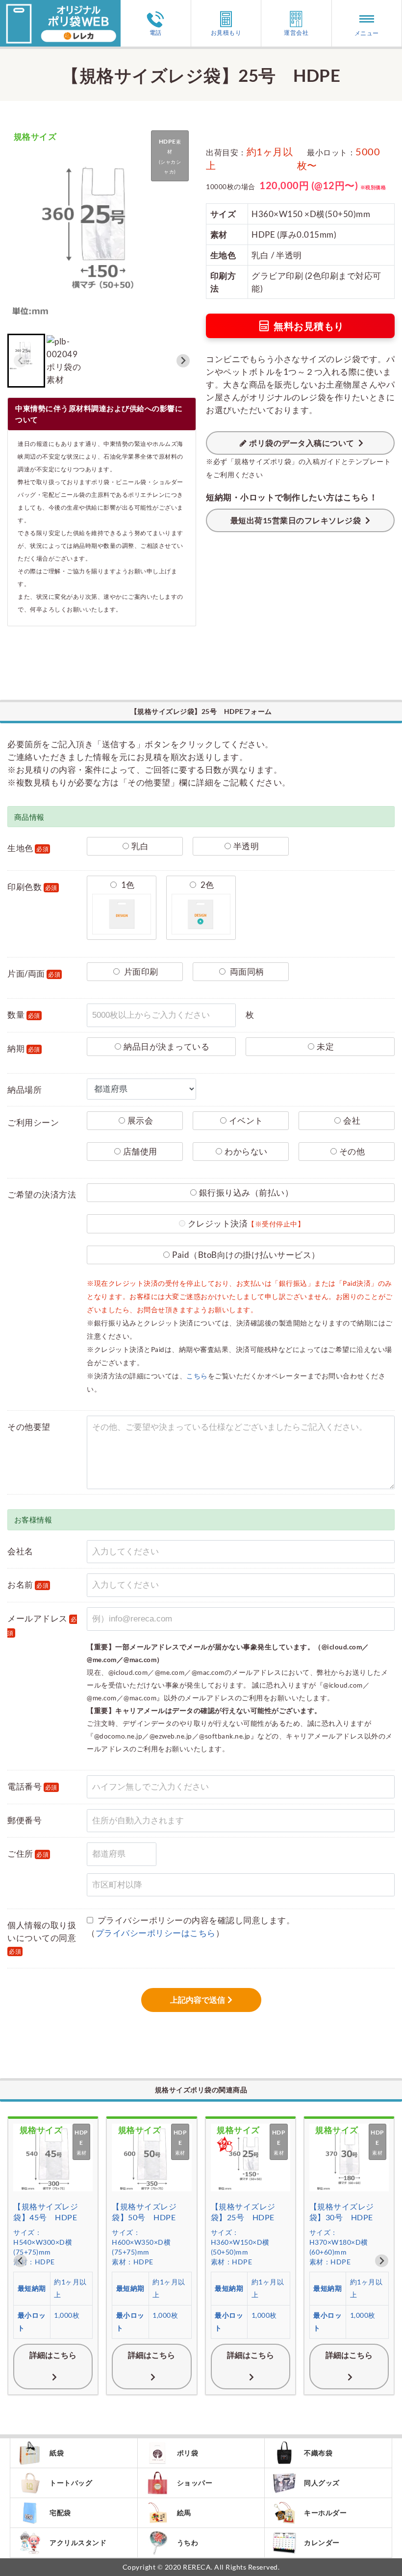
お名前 (28, 1584)
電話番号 (32, 1786)
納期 (24, 1048)
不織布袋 (318, 2453)
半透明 (246, 846)
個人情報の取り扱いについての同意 (42, 1938)
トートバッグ (71, 2483)
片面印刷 (140, 971)
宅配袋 (60, 2513)
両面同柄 (246, 971)
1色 (127, 885)
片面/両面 (34, 973)
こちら (197, 1376)
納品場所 (25, 1090)
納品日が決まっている (166, 1046)
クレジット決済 (246, 1223)
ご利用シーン (33, 1122)
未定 (325, 1046)
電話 (156, 32)
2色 (206, 885)
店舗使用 (140, 1151)
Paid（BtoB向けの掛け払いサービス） (246, 1255)
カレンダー (322, 2542)
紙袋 (57, 2453)
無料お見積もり (309, 326)
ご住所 (28, 1853)
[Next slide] (183, 361)
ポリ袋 (188, 2453)
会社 (352, 1120)
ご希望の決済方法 (42, 1194)
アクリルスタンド (78, 2542)
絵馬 (184, 2513)
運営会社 (296, 32)
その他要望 (29, 1427)
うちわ (188, 2542)
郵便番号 (25, 1820)
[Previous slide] (20, 361)
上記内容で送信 (198, 2000)
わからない (246, 1151)
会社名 (20, 1551)
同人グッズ (322, 2483)
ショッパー (195, 2483)
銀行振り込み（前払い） (246, 1192)
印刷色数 (32, 887)
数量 (24, 1015)
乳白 (140, 846)
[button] (64, 361)
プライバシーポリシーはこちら (156, 1933)
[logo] (60, 6)
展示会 (140, 1120)
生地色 (28, 848)
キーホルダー (325, 2513)
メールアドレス (42, 1625)
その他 (352, 1151)
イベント (246, 1120)
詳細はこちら (53, 2355)
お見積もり (226, 32)
